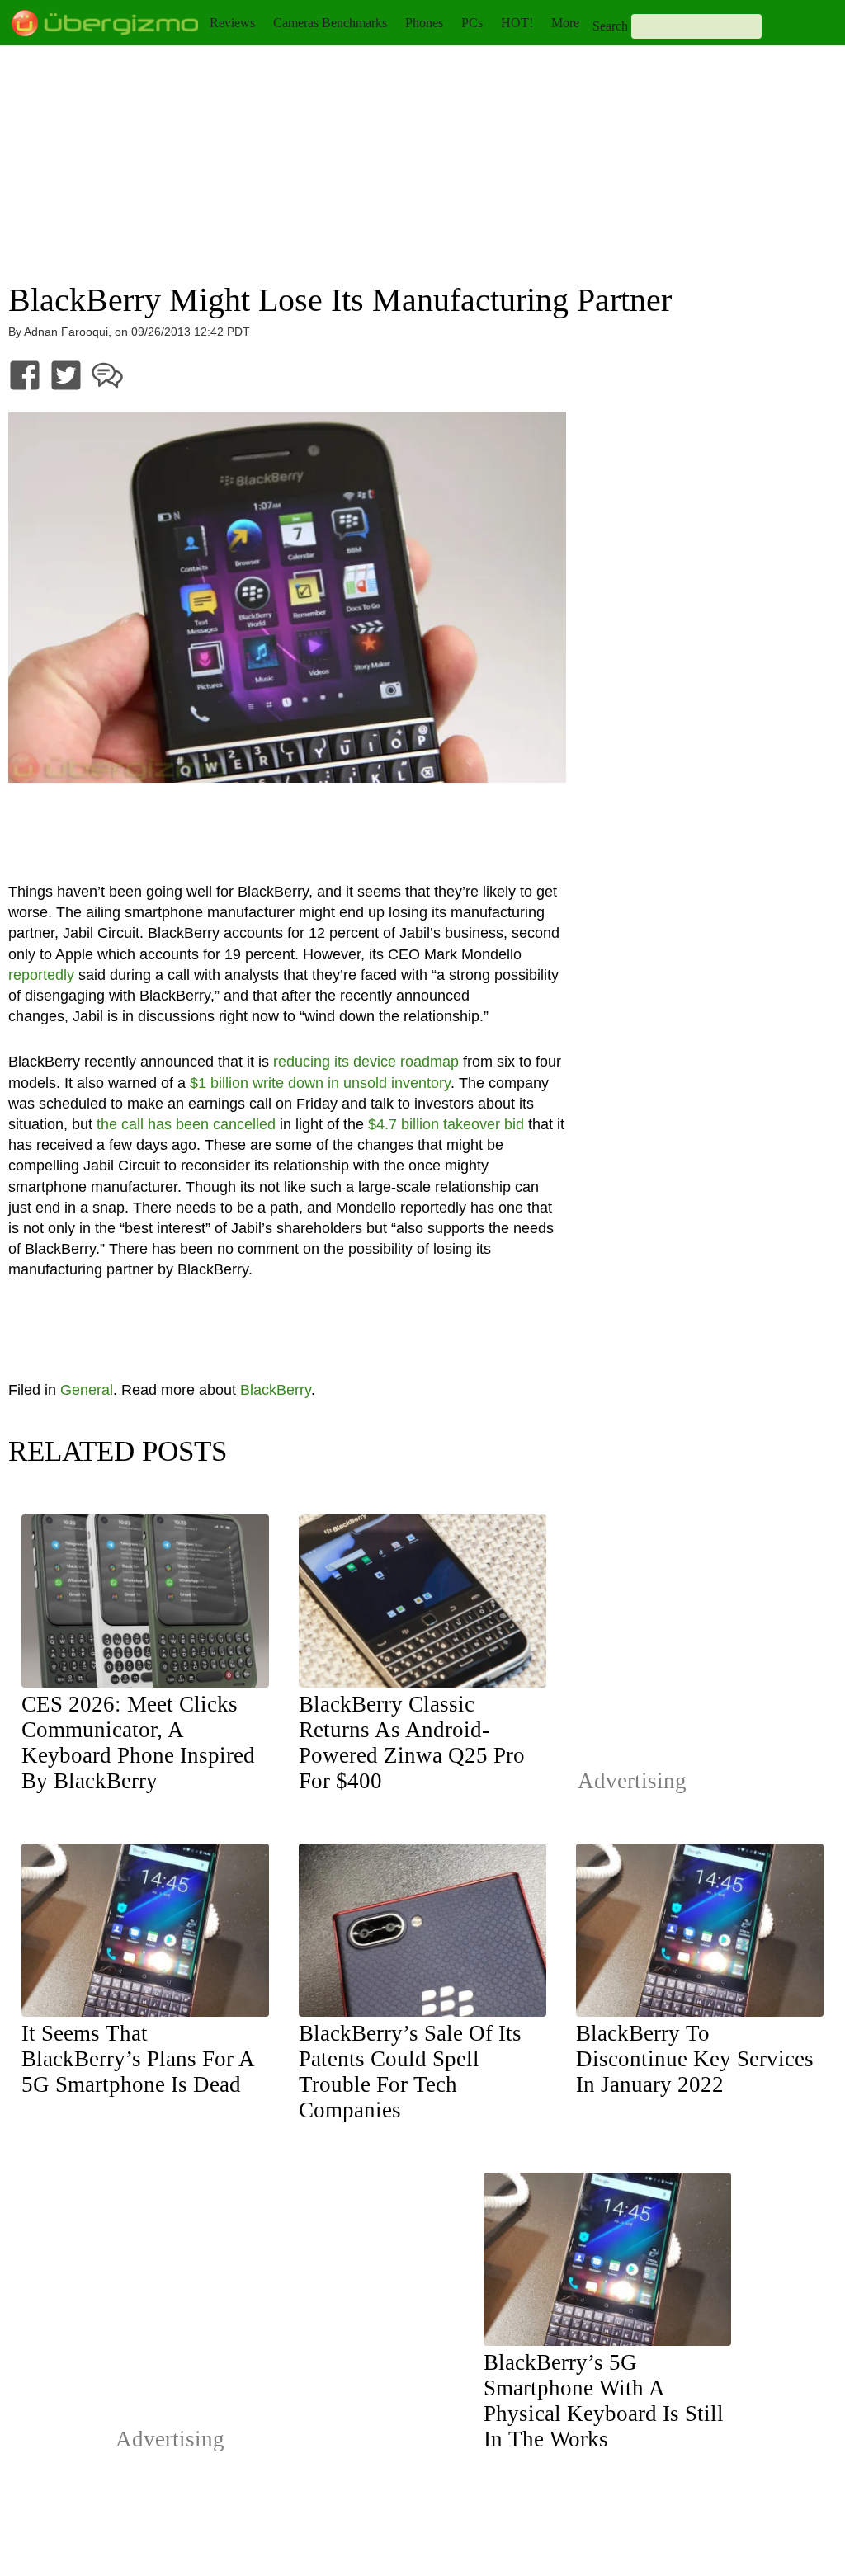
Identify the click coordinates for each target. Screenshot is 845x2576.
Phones (424, 23)
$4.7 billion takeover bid (446, 1124)
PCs (472, 23)
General (87, 1390)
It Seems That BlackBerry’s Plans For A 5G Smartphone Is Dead (138, 2059)
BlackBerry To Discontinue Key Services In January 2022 (695, 2059)
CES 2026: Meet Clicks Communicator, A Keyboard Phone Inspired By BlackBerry (138, 1742)
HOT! (517, 23)
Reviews (232, 23)
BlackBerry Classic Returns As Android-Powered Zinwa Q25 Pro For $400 (412, 1742)
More (565, 23)
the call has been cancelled (186, 1124)
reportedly (41, 975)
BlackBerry (276, 1390)
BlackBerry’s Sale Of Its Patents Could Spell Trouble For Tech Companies (410, 2072)
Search (610, 26)
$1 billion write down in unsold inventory (320, 1083)
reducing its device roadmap (366, 1062)
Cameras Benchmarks (330, 23)
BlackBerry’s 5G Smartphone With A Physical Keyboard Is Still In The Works (604, 2401)
